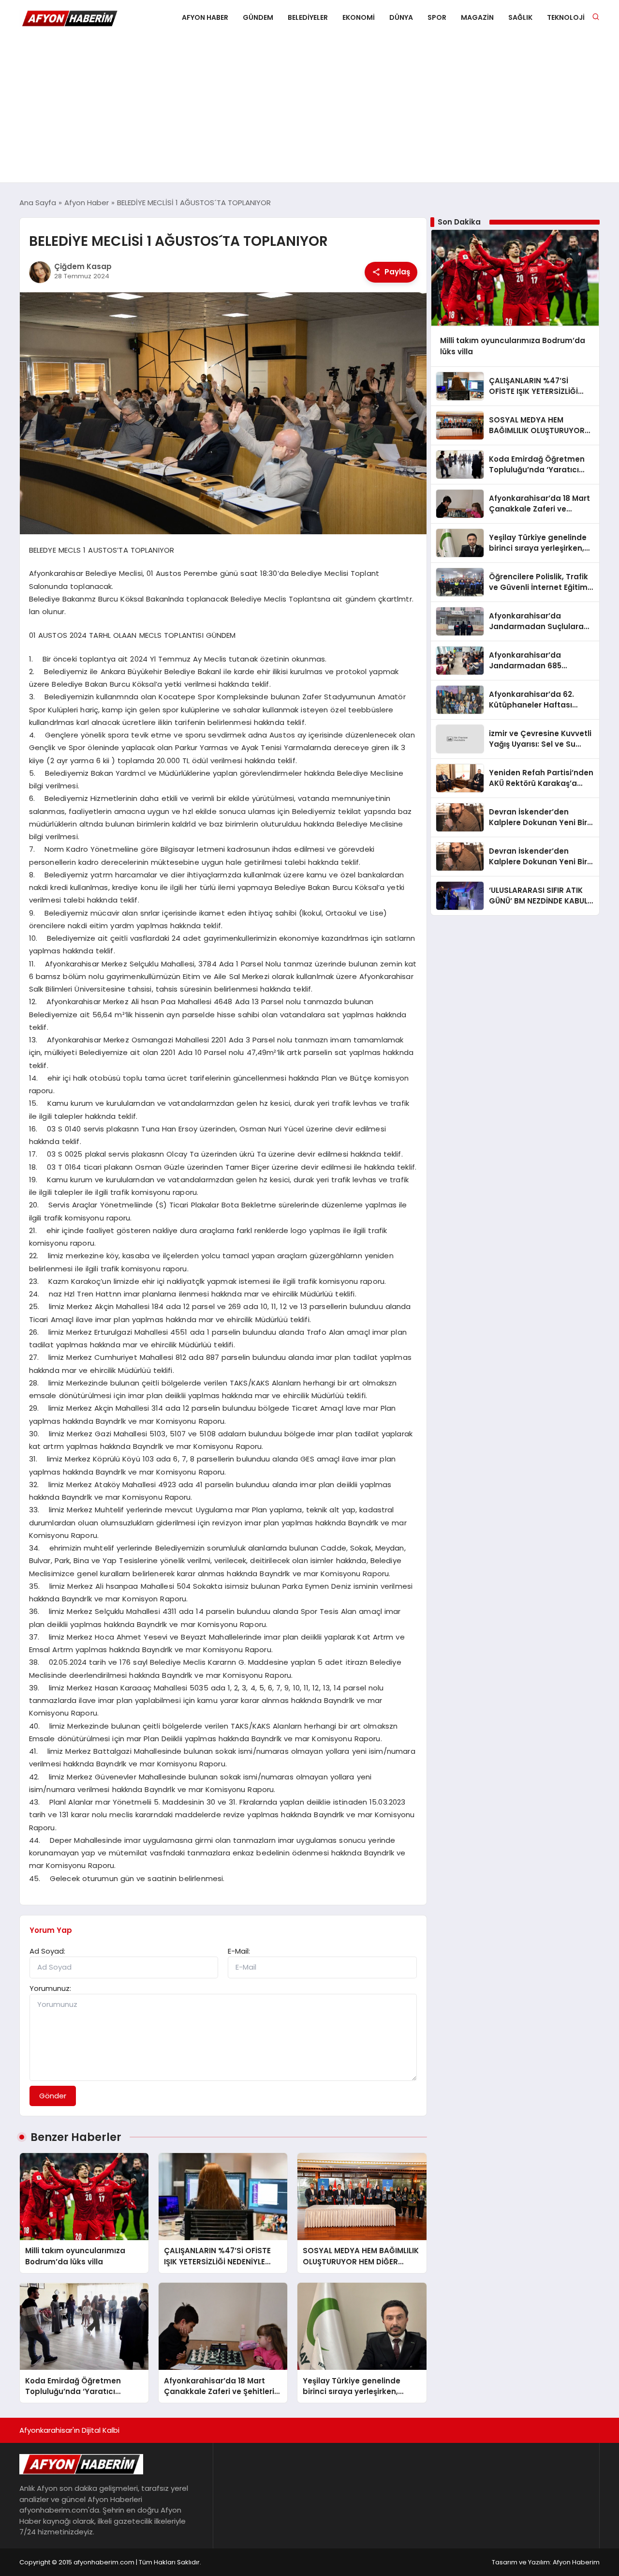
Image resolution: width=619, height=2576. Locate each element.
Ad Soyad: (47, 1951)
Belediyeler (308, 17)
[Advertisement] (309, 110)
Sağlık (520, 17)
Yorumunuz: (50, 1988)
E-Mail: (239, 1951)
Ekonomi (359, 17)
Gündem (258, 17)
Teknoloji (566, 17)
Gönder (53, 2096)
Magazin (477, 17)
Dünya (401, 17)
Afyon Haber (205, 17)
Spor (437, 17)
